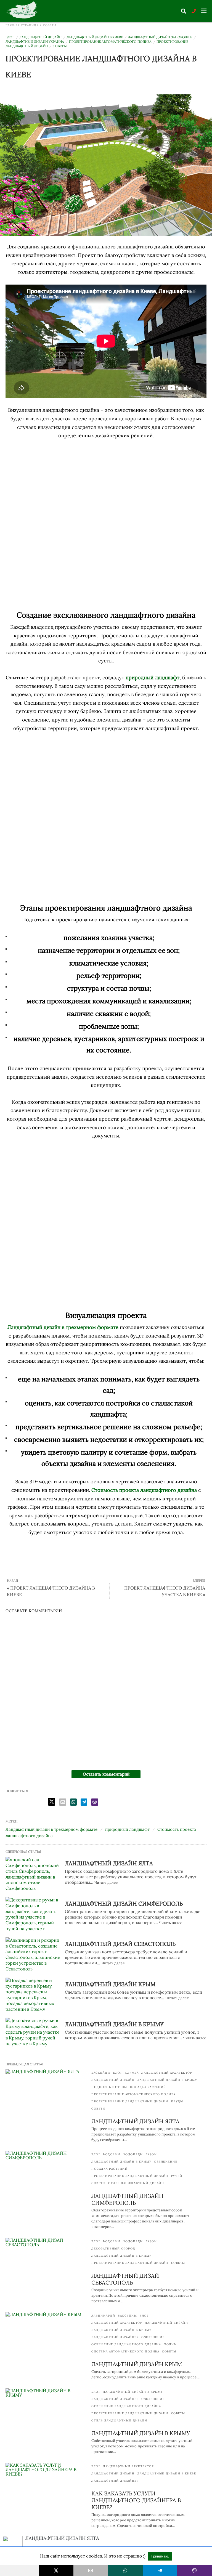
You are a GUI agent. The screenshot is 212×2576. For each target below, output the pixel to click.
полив (170, 2344)
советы (50, 25)
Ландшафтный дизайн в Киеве (95, 37)
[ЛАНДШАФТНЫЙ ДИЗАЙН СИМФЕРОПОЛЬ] (33, 1914)
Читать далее (106, 1883)
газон (151, 2154)
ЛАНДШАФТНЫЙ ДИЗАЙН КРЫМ (110, 1984)
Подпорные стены (109, 2087)
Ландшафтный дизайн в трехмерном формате (51, 1829)
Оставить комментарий (106, 1774)
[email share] (63, 1802)
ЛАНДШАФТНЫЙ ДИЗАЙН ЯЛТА (109, 1863)
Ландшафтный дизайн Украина (35, 42)
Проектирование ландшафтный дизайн (130, 2101)
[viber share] (95, 1802)
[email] (91, 2570)
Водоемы (112, 2154)
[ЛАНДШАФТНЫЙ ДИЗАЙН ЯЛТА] (33, 1874)
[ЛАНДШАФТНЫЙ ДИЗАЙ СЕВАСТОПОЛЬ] (33, 1954)
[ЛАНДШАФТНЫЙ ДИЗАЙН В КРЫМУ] (33, 2034)
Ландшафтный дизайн (40, 37)
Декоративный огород (113, 2249)
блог (10, 37)
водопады (133, 2154)
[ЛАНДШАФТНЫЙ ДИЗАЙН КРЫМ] (33, 1994)
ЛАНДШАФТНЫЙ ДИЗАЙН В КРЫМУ (114, 2024)
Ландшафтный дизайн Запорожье (160, 37)
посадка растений (148, 2087)
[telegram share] (84, 1802)
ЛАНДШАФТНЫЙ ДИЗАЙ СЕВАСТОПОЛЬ (120, 1944)
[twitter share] (52, 1802)
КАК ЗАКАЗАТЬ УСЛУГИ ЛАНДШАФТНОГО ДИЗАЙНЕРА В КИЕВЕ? (136, 2500)
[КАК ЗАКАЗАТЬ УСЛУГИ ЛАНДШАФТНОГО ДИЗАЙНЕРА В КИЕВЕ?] (46, 2485)
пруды (177, 2101)
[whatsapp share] (73, 1802)
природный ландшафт (153, 677)
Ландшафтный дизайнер (115, 2337)
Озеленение (166, 2162)
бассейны (101, 2073)
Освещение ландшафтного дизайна (126, 2344)
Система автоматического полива (125, 2351)
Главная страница (22, 25)
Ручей (177, 2176)
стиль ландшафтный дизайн (136, 2183)
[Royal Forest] (23, 11)
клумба (132, 2073)
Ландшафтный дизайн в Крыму (167, 2080)
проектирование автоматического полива (110, 42)
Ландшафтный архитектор (167, 2073)
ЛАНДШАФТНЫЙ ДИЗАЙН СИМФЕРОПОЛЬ (124, 1904)
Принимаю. (160, 2556)
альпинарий (103, 2316)
